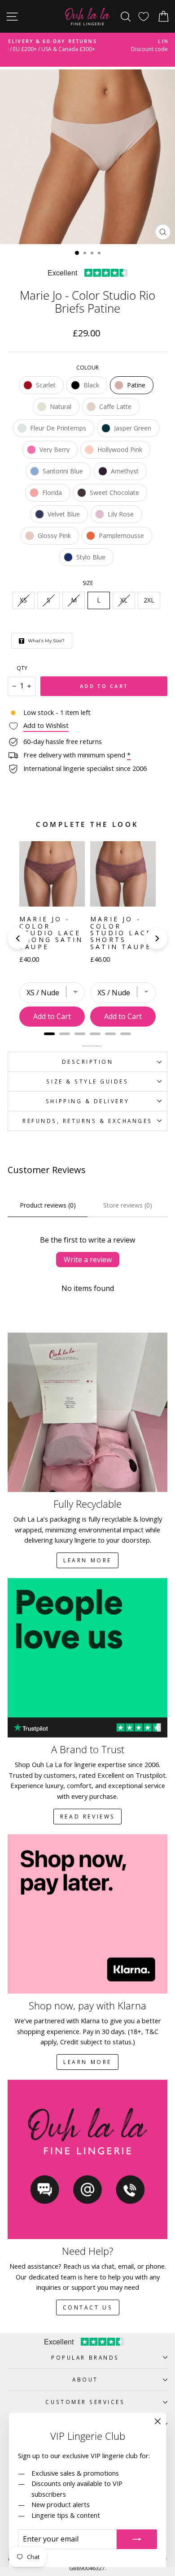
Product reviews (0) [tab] (48, 1205)
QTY (22, 668)
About (85, 2379)
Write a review (88, 1260)
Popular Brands (85, 2357)
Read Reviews (87, 1817)
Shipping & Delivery (87, 1101)
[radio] (41, 385)
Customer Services (85, 2402)
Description (88, 1062)
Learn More (87, 1560)
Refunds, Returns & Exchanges (87, 1121)
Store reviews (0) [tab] (128, 1205)
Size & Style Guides (87, 1081)
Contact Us (88, 2307)
